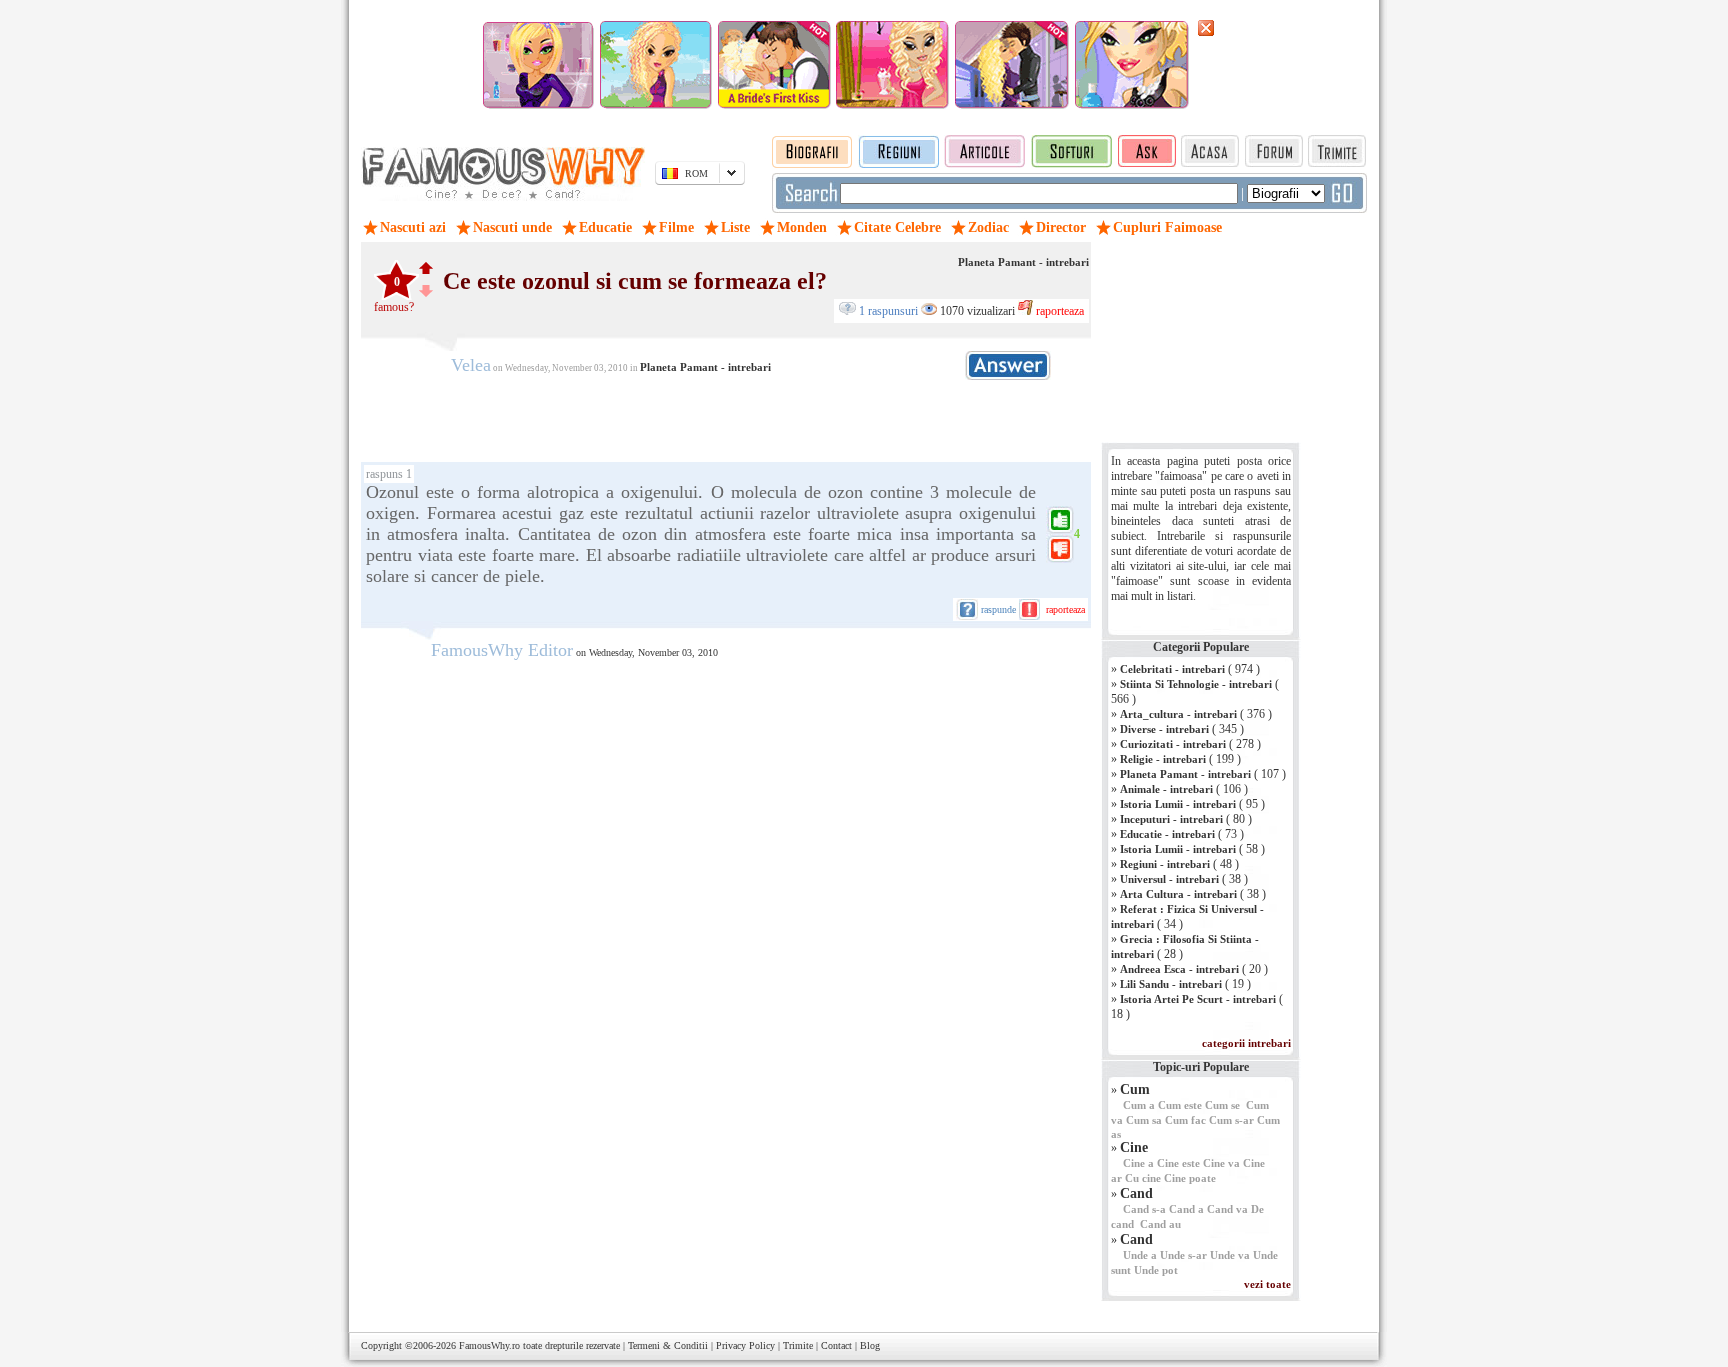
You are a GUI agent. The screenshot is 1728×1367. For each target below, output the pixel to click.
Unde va (1230, 1255)
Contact (836, 1345)
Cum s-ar (1231, 1120)
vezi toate (1267, 1284)
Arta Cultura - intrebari (1178, 894)
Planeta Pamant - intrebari (1023, 262)
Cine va (1221, 1163)
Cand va (1227, 1209)
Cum (1135, 1089)
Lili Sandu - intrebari (1171, 984)
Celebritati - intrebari (1172, 669)
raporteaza (1058, 311)
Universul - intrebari (1169, 879)
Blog (870, 1345)
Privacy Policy (745, 1345)
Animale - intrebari (1166, 789)
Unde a (1140, 1255)
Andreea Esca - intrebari (1179, 969)
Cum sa (1144, 1120)
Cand (1136, 1193)
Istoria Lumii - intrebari (1178, 804)
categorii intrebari (1246, 1043)
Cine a (1138, 1163)
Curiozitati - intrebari (1173, 744)
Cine (1134, 1147)
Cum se (1222, 1105)
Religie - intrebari (1163, 759)
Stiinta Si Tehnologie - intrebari (1196, 684)
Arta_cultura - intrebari (1178, 714)
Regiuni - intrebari (1165, 864)
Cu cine (1143, 1178)
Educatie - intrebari (1167, 834)
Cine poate (1190, 1178)
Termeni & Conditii (668, 1345)
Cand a (1186, 1209)
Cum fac (1185, 1120)
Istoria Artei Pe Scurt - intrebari (1198, 999)
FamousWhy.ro (489, 1345)
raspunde (998, 609)
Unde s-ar (1183, 1255)
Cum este (1180, 1105)
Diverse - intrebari (1164, 729)
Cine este (1178, 1163)
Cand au (1160, 1224)
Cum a (1139, 1105)
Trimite (798, 1345)
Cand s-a (1144, 1209)
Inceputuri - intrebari (1171, 819)
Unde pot (1156, 1270)
